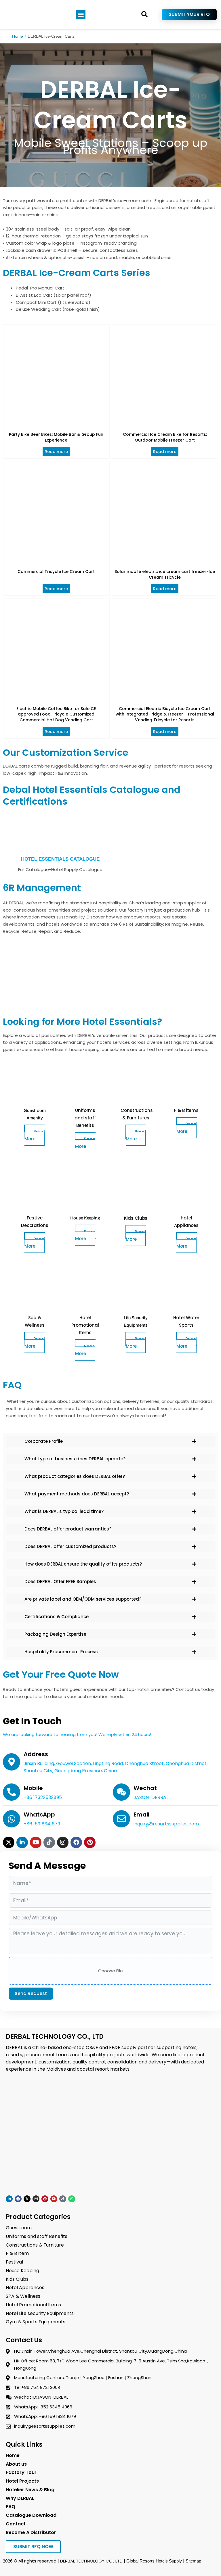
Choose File (110, 1971)
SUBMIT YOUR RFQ (189, 14)
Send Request (31, 1993)
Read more (56, 452)
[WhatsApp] (12, 1819)
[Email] (121, 1819)
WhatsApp (39, 1814)
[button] (81, 15)
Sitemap (193, 2561)
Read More (35, 1135)
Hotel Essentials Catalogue (60, 859)
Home (18, 36)
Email (141, 1814)
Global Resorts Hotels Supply (154, 2561)
